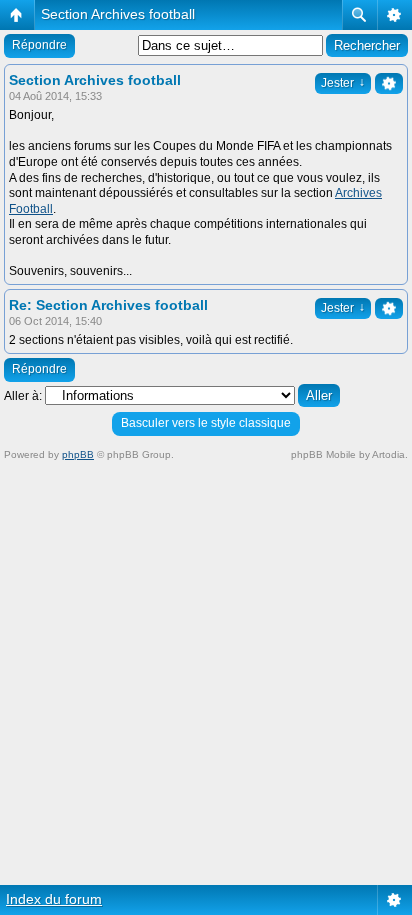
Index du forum (54, 899)
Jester (343, 83)
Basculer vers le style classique (206, 423)
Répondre (39, 45)
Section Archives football (118, 14)
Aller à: (23, 396)
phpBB (78, 454)
